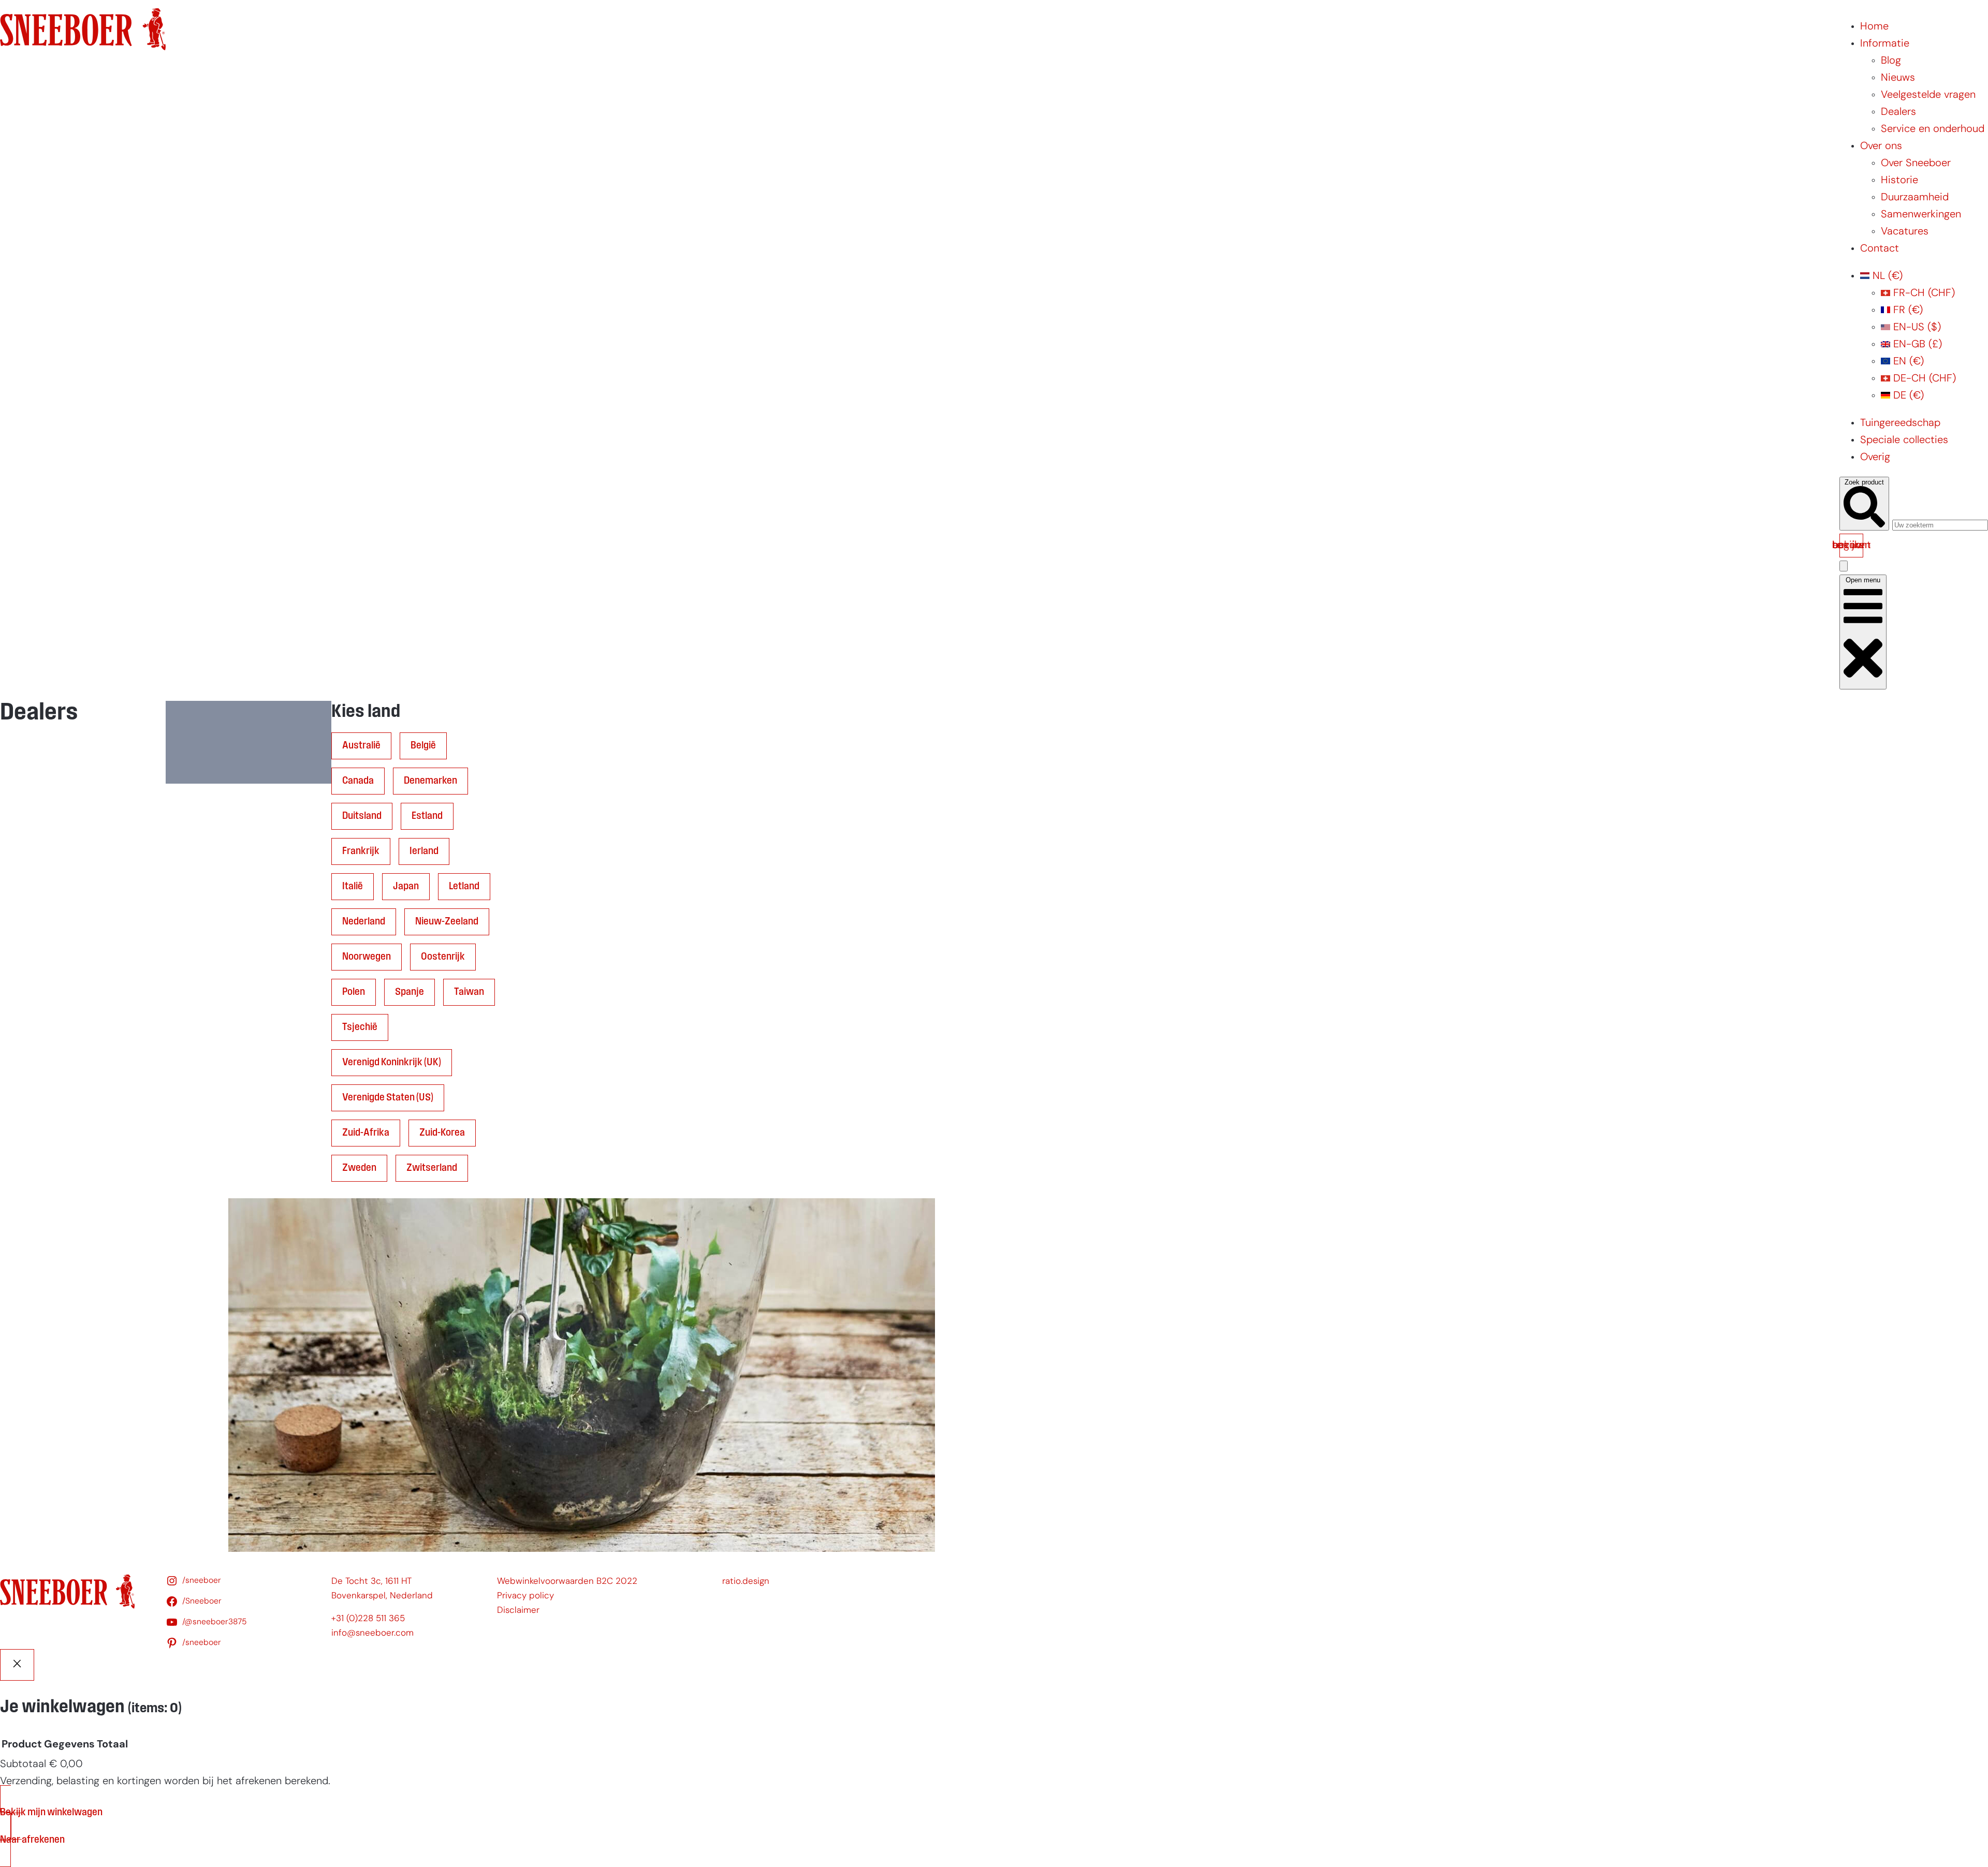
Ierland (424, 851)
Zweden (359, 1168)
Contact (1880, 249)
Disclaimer (518, 1611)
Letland (464, 887)
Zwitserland (432, 1168)
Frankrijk (361, 851)
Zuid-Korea (442, 1133)
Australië (361, 746)
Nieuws (1898, 78)
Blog (1891, 61)
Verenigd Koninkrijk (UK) (392, 1063)
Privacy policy (525, 1596)
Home (1874, 27)
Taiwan (469, 992)
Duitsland (362, 816)
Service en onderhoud (1933, 129)
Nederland (364, 922)
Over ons (1881, 146)
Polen (354, 992)
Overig (1875, 458)
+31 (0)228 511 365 (368, 1619)
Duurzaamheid (1915, 198)
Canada (358, 781)
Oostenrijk (443, 957)
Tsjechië (360, 1027)
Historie (1899, 181)
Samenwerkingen (1921, 215)
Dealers (1898, 112)
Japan (406, 887)
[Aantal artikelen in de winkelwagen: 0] (1844, 566)
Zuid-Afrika (366, 1133)
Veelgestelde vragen (1928, 95)
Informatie (1885, 44)
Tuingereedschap (1900, 423)
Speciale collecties (1904, 440)
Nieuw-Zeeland (447, 922)
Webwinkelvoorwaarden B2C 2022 (567, 1582)
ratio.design (746, 1582)
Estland (427, 816)
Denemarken (430, 781)
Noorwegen (367, 957)
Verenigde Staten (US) (388, 1098)
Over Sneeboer (1916, 164)
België (423, 746)
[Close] (17, 1665)
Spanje (410, 992)
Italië (353, 887)
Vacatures (1905, 232)
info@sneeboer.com (372, 1633)
